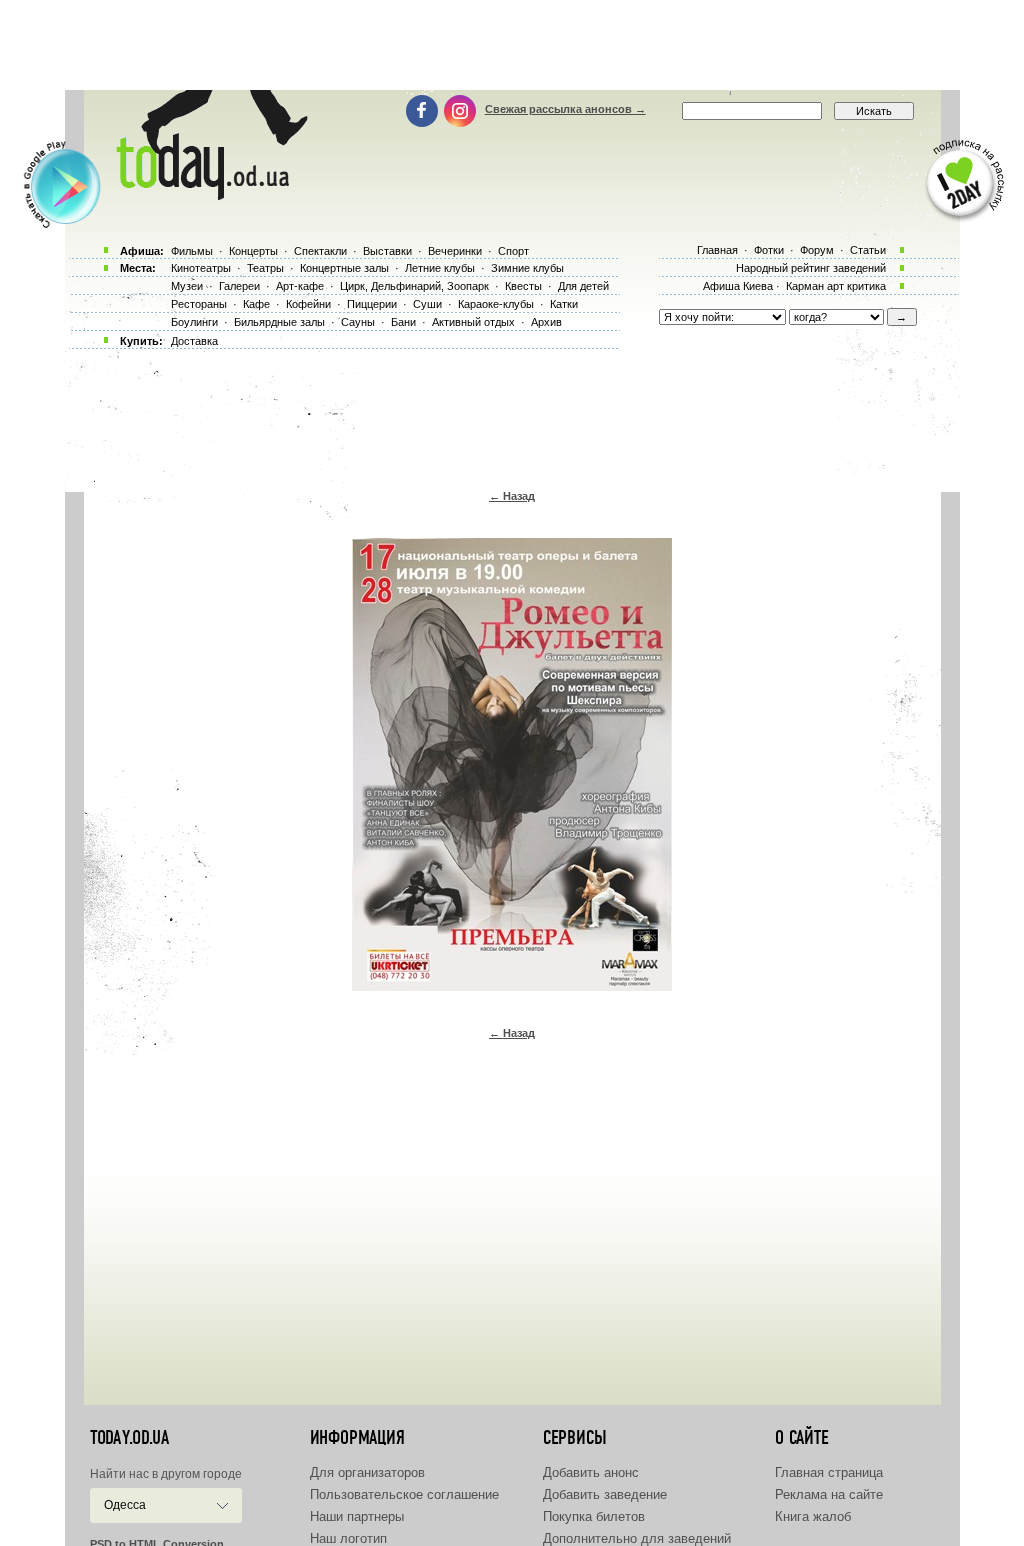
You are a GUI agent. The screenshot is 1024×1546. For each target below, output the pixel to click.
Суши (427, 304)
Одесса (125, 1505)
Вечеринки (455, 251)
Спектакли (320, 251)
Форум (817, 250)
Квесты (523, 286)
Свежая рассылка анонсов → (565, 109)
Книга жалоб (813, 1516)
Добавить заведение (605, 1494)
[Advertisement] (512, 45)
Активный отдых (473, 322)
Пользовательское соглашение (404, 1494)
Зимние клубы (527, 268)
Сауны (358, 322)
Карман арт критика (836, 286)
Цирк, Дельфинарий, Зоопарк (414, 286)
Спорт (513, 251)
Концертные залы (344, 268)
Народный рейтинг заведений (811, 268)
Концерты (253, 251)
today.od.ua (129, 1438)
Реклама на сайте (829, 1494)
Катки (564, 304)
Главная (717, 250)
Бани (403, 322)
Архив (546, 322)
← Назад (512, 496)
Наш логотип (348, 1538)
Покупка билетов (594, 1516)
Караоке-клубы (496, 304)
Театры (265, 268)
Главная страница (829, 1472)
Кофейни (308, 304)
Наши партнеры (357, 1516)
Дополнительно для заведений (637, 1538)
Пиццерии (372, 304)
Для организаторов (367, 1472)
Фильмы (192, 251)
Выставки (387, 251)
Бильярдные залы (279, 322)
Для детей (583, 286)
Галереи (239, 286)
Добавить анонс (591, 1472)
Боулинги (194, 322)
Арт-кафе (300, 286)
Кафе (256, 304)
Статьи (868, 250)
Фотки (769, 250)
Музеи (187, 286)
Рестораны (199, 304)
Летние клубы (440, 268)
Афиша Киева (738, 286)
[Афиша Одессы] (208, 195)
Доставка (194, 341)
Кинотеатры (201, 268)
